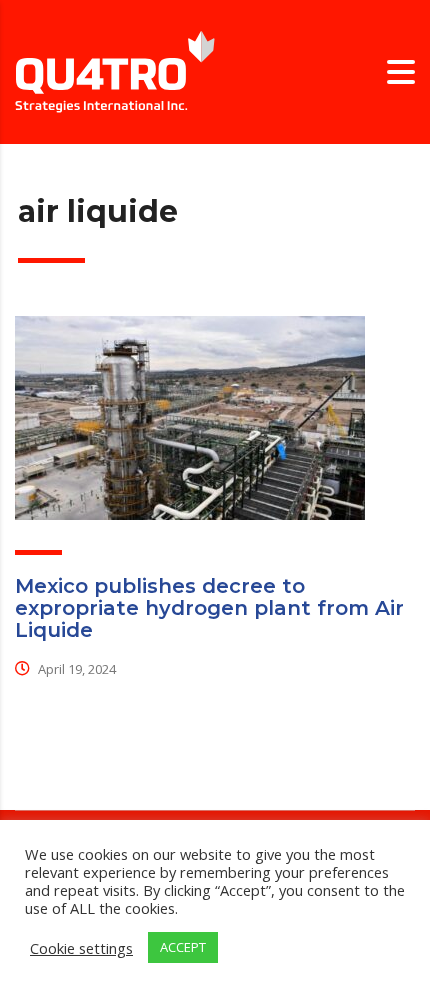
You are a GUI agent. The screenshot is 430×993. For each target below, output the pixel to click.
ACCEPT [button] (183, 947)
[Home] (115, 70)
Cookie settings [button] (81, 948)
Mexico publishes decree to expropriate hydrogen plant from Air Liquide (209, 608)
